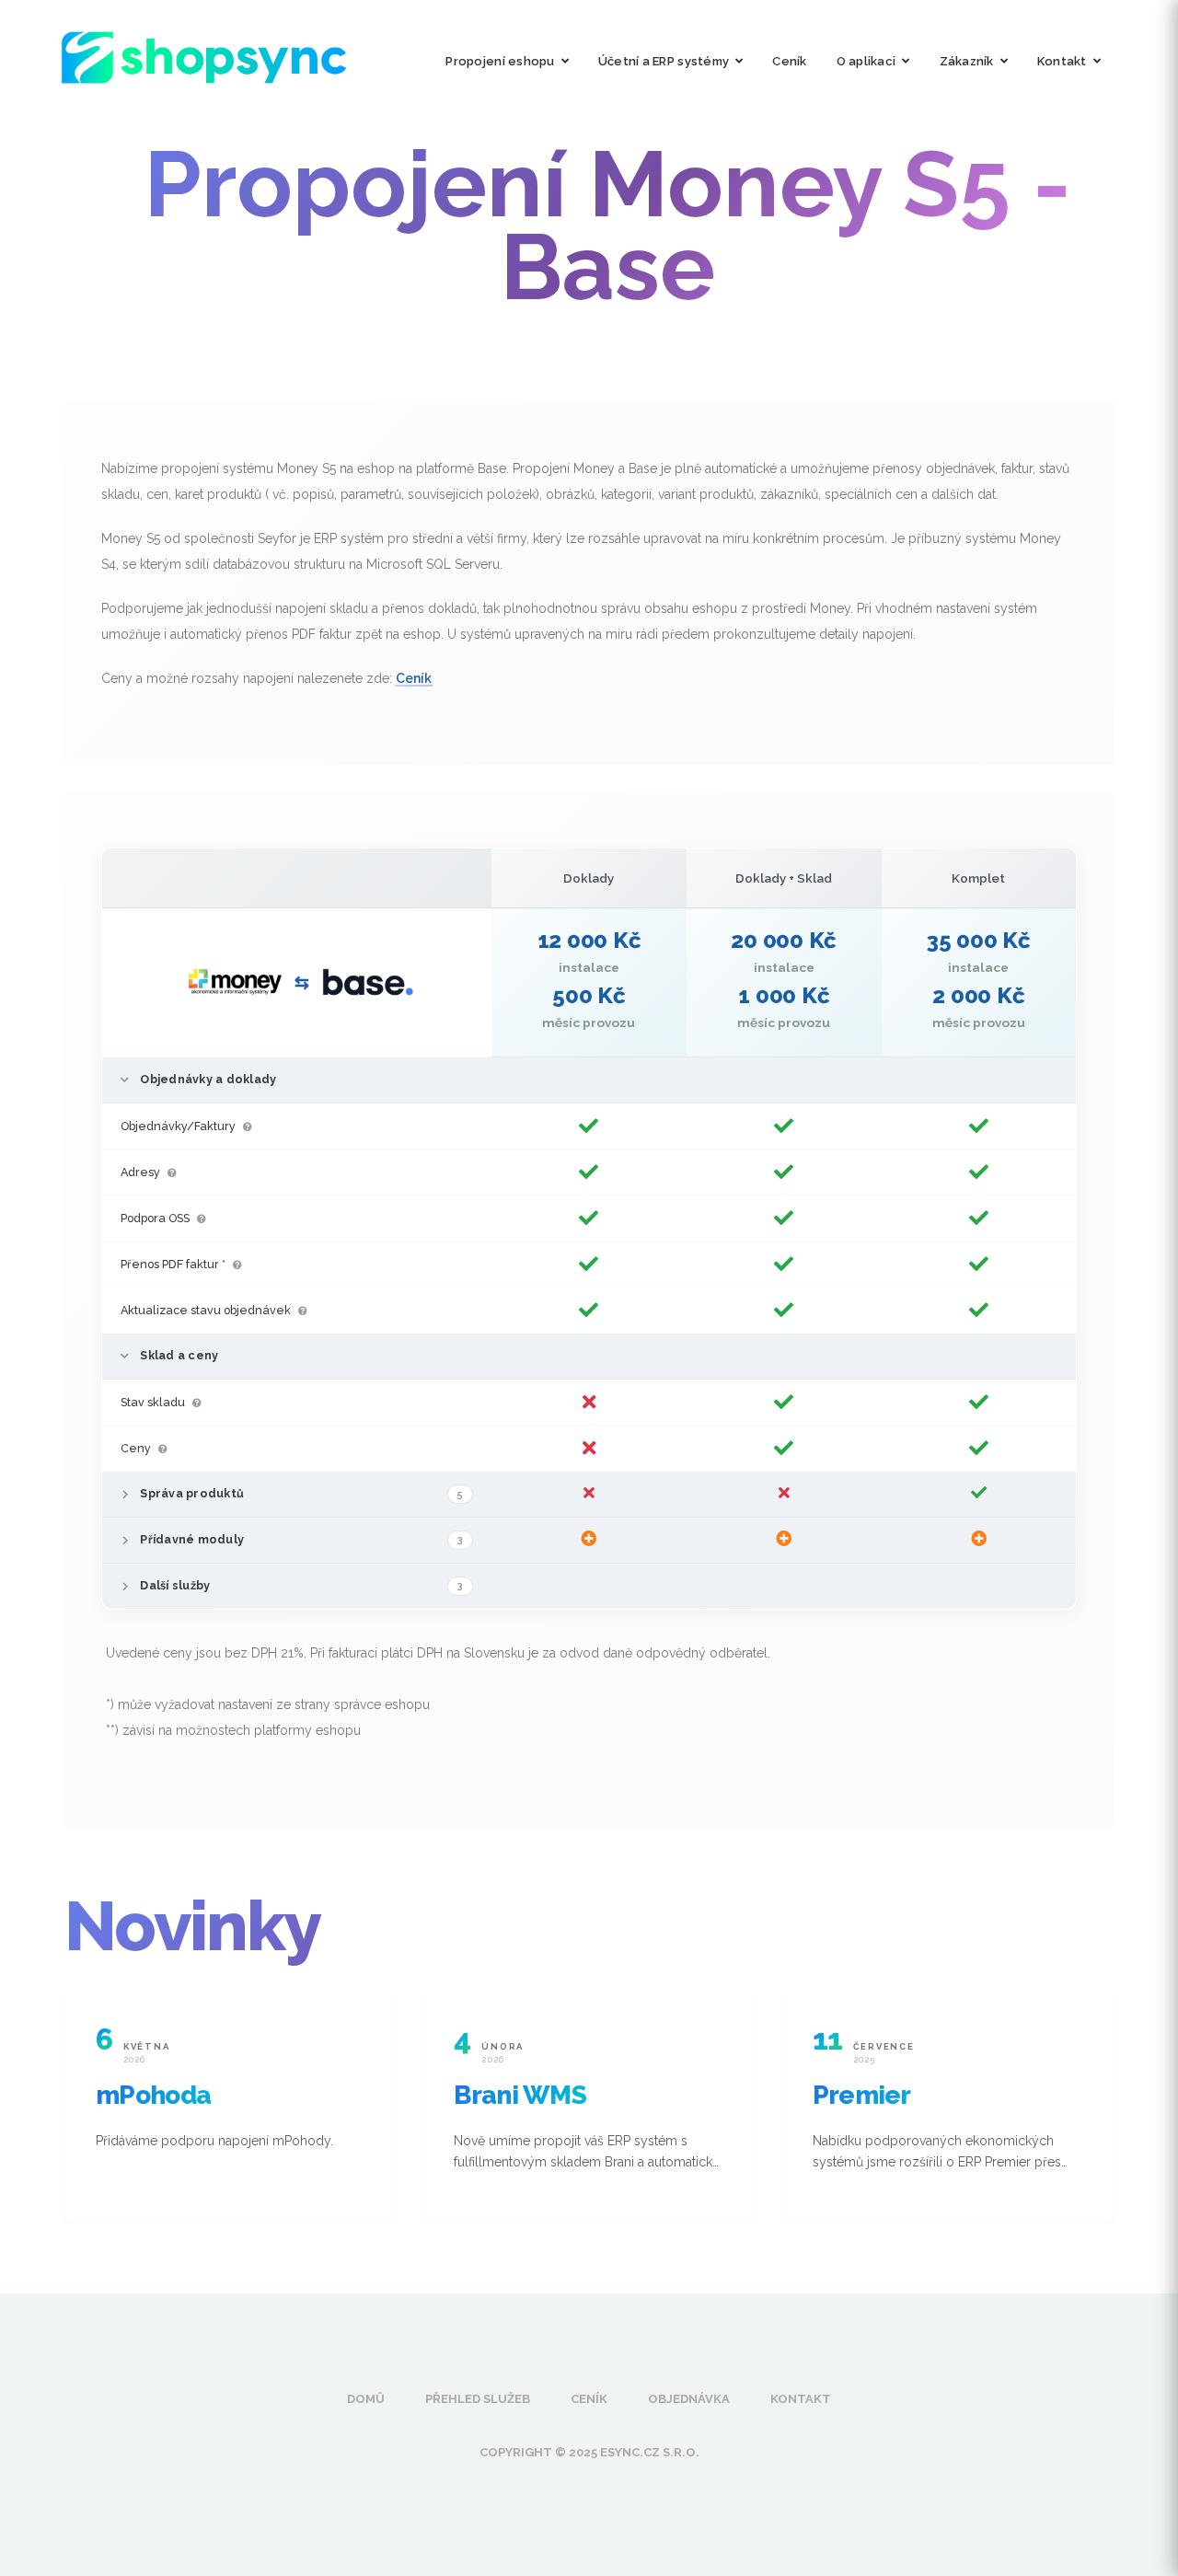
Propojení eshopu (500, 61)
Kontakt (1062, 61)
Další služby (301, 1585)
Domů (366, 2399)
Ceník (789, 61)
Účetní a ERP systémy (664, 61)
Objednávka (689, 2399)
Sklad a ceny (179, 1355)
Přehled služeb (478, 2399)
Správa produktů (301, 1493)
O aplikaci (866, 61)
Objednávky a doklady (208, 1079)
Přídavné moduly (301, 1539)
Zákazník (967, 61)
